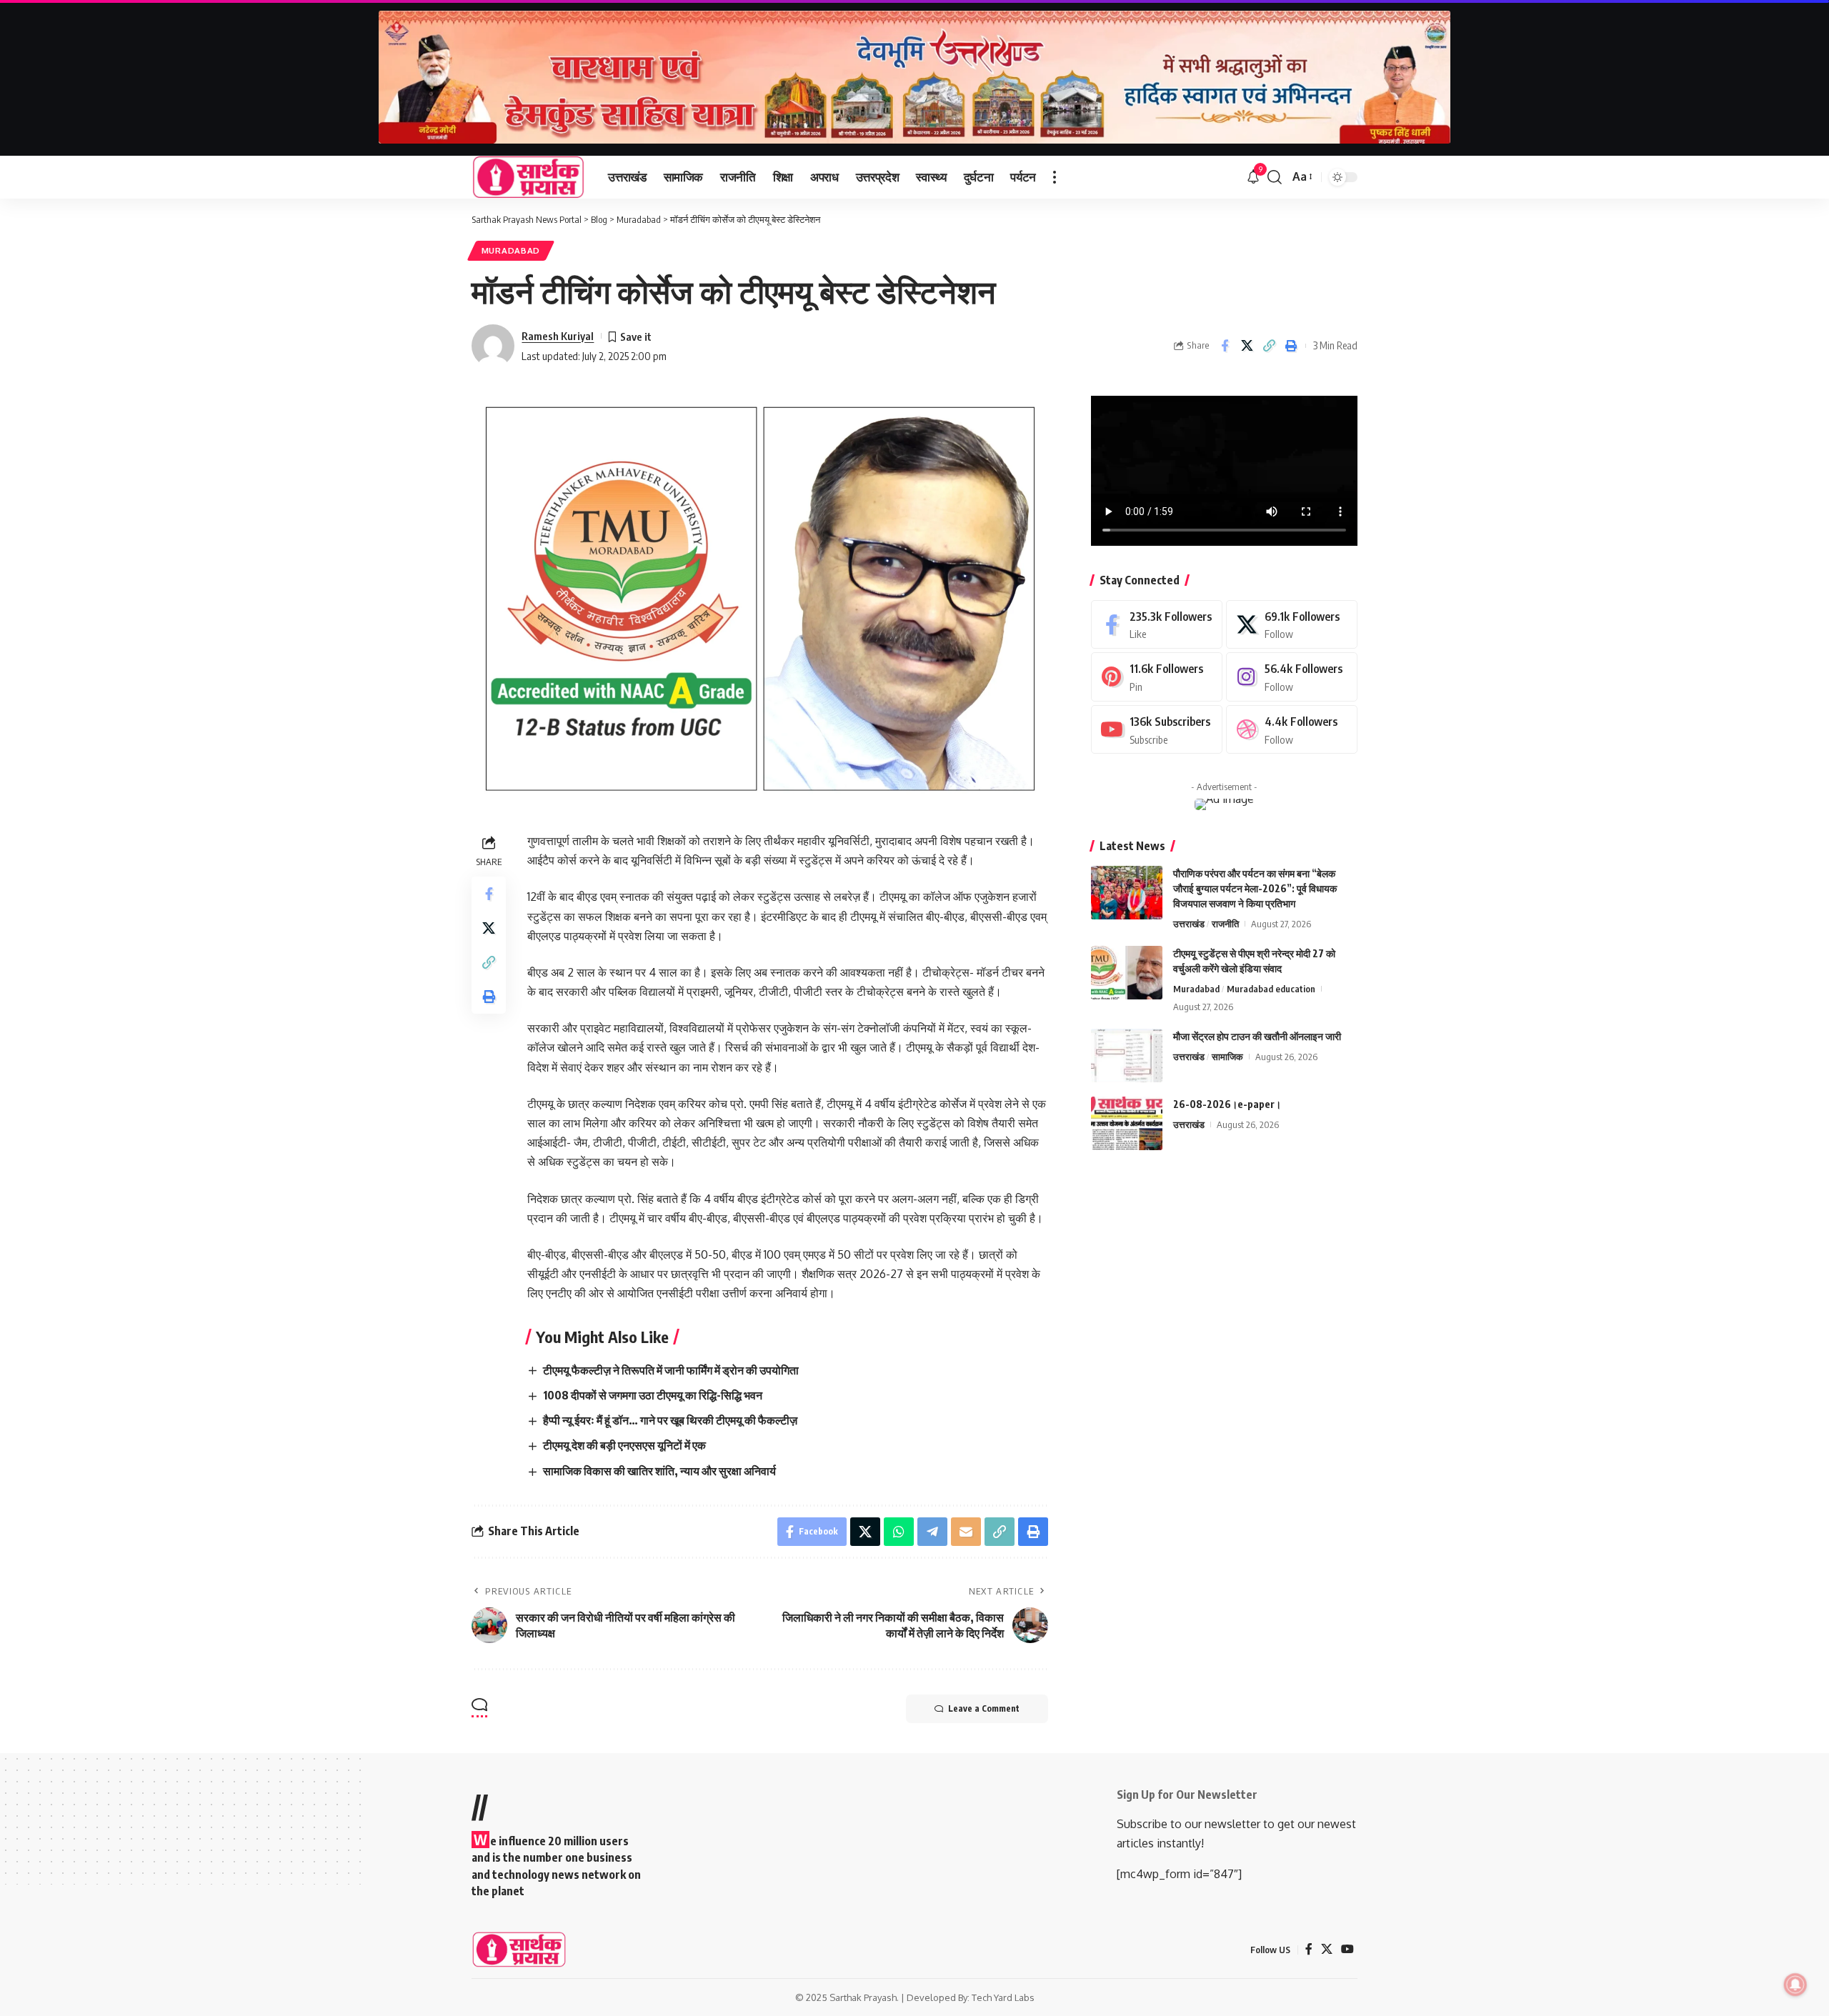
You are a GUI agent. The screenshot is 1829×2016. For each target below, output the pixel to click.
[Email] (966, 1532)
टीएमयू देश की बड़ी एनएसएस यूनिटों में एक (624, 1445)
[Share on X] (1247, 346)
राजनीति (1225, 924)
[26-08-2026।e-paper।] (1127, 1123)
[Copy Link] (1269, 346)
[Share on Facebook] (1225, 346)
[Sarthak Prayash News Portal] (528, 177)
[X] (1292, 625)
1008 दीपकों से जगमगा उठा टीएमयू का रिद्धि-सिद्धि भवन (653, 1395)
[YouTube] (1347, 1949)
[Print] (1291, 346)
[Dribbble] (1292, 730)
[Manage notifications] (1795, 1985)
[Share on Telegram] (932, 1532)
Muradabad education (1271, 989)
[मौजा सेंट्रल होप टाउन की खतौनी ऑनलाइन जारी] (1127, 1056)
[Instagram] (1292, 677)
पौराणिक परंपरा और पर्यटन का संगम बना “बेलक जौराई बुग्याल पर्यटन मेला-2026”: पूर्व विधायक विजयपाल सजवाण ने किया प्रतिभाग (1255, 888)
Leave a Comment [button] (984, 1708)
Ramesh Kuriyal (558, 336)
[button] (1055, 177)
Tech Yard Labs (1003, 1997)
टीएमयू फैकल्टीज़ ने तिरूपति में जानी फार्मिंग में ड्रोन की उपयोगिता (671, 1370)
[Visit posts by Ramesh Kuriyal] (493, 346)
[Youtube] (1157, 730)
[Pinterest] (1157, 677)
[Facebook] (1157, 625)
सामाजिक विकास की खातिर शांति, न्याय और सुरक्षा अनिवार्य (659, 1471)
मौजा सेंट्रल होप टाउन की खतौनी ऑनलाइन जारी (1257, 1036)
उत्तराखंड (1189, 924)
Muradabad (511, 250)
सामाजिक (1227, 1057)
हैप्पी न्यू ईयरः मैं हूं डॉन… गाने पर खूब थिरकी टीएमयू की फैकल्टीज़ (670, 1420)
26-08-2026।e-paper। (1227, 1104)
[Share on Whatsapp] (899, 1532)
